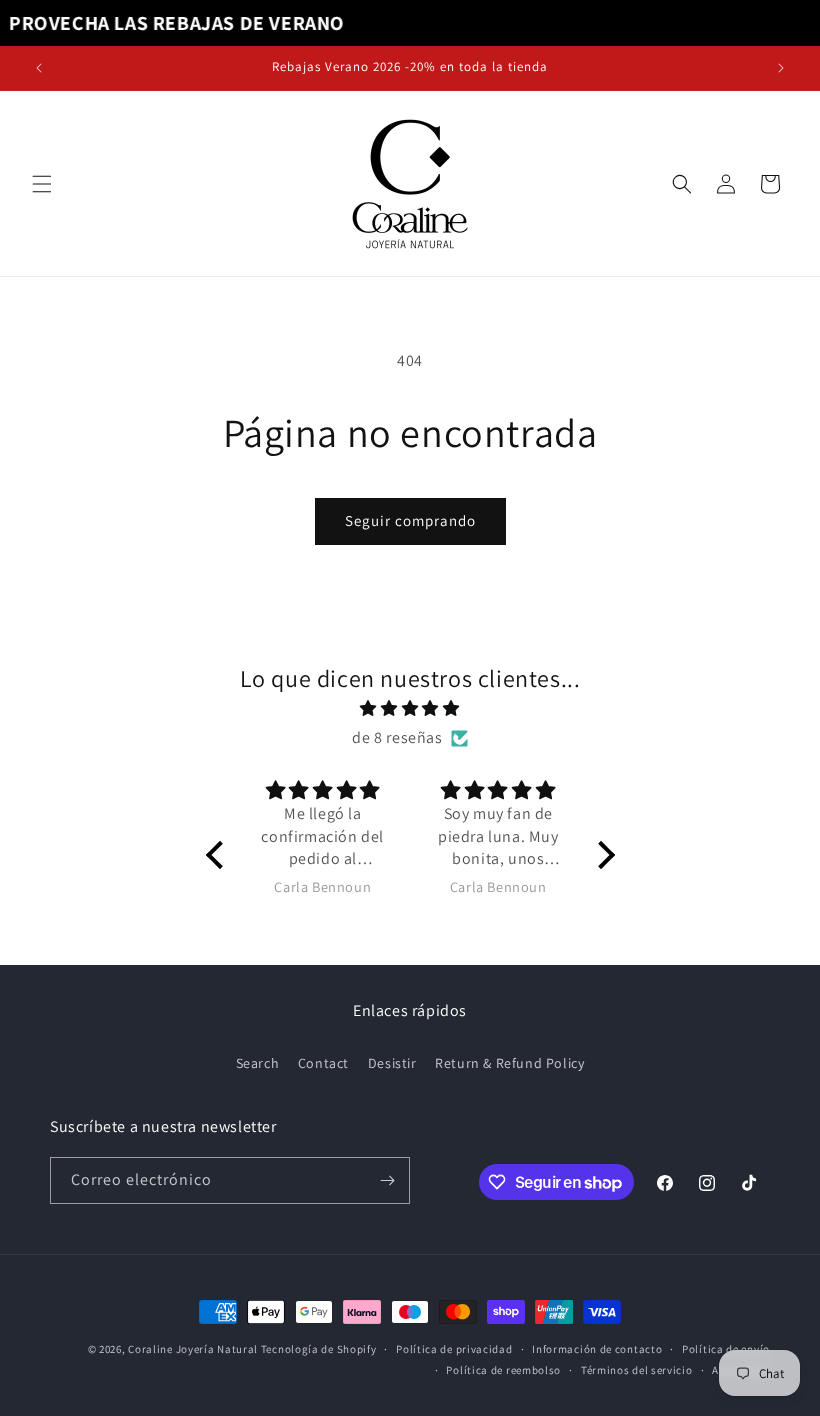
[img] (410, 709)
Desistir (392, 1063)
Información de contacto (597, 1349)
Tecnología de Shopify (319, 1349)
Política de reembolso (503, 1370)
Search (258, 1063)
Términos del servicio (637, 1370)
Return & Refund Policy (509, 1063)
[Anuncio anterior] (39, 68)
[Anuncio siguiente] (781, 68)
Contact (323, 1063)
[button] (42, 184)
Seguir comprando (410, 520)
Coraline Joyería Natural (193, 1349)
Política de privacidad (454, 1349)
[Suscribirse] (387, 1180)
